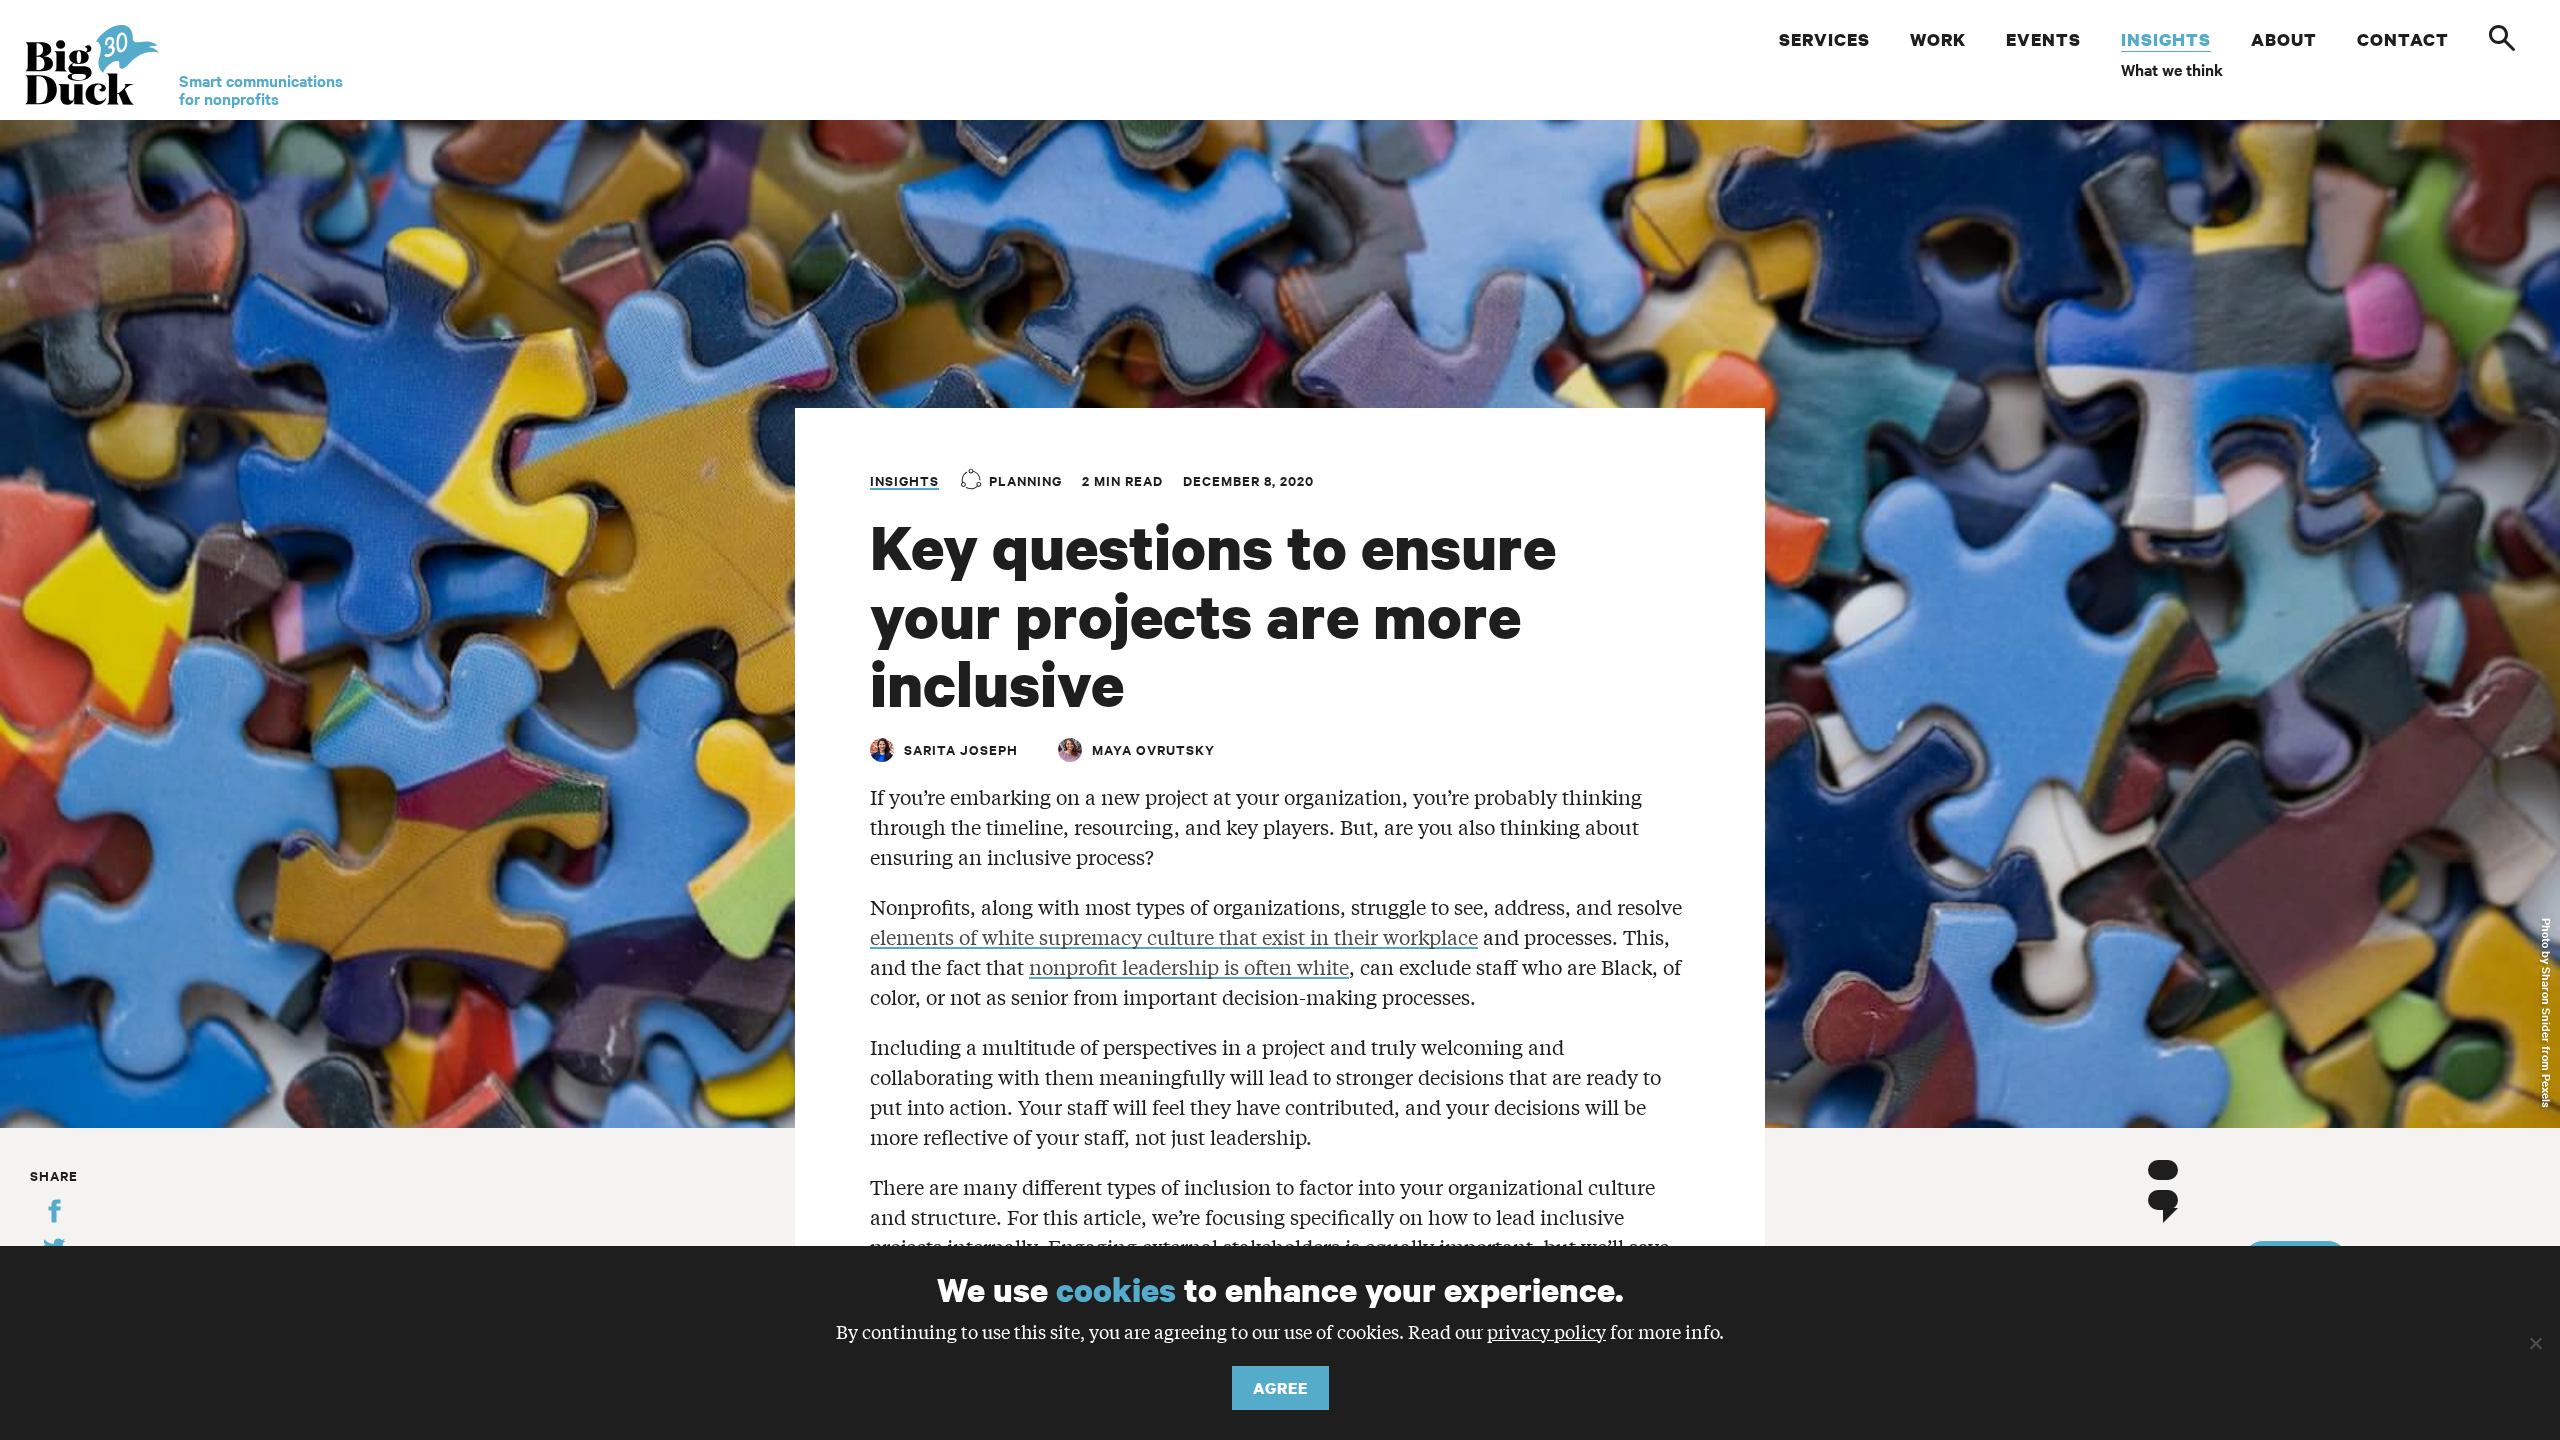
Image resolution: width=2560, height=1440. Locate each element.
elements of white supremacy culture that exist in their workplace (1174, 936)
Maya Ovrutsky (1153, 749)
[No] (2535, 1343)
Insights (904, 480)
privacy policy (1546, 1331)
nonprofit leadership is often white (1189, 966)
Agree (1280, 1388)
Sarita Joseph (961, 749)
